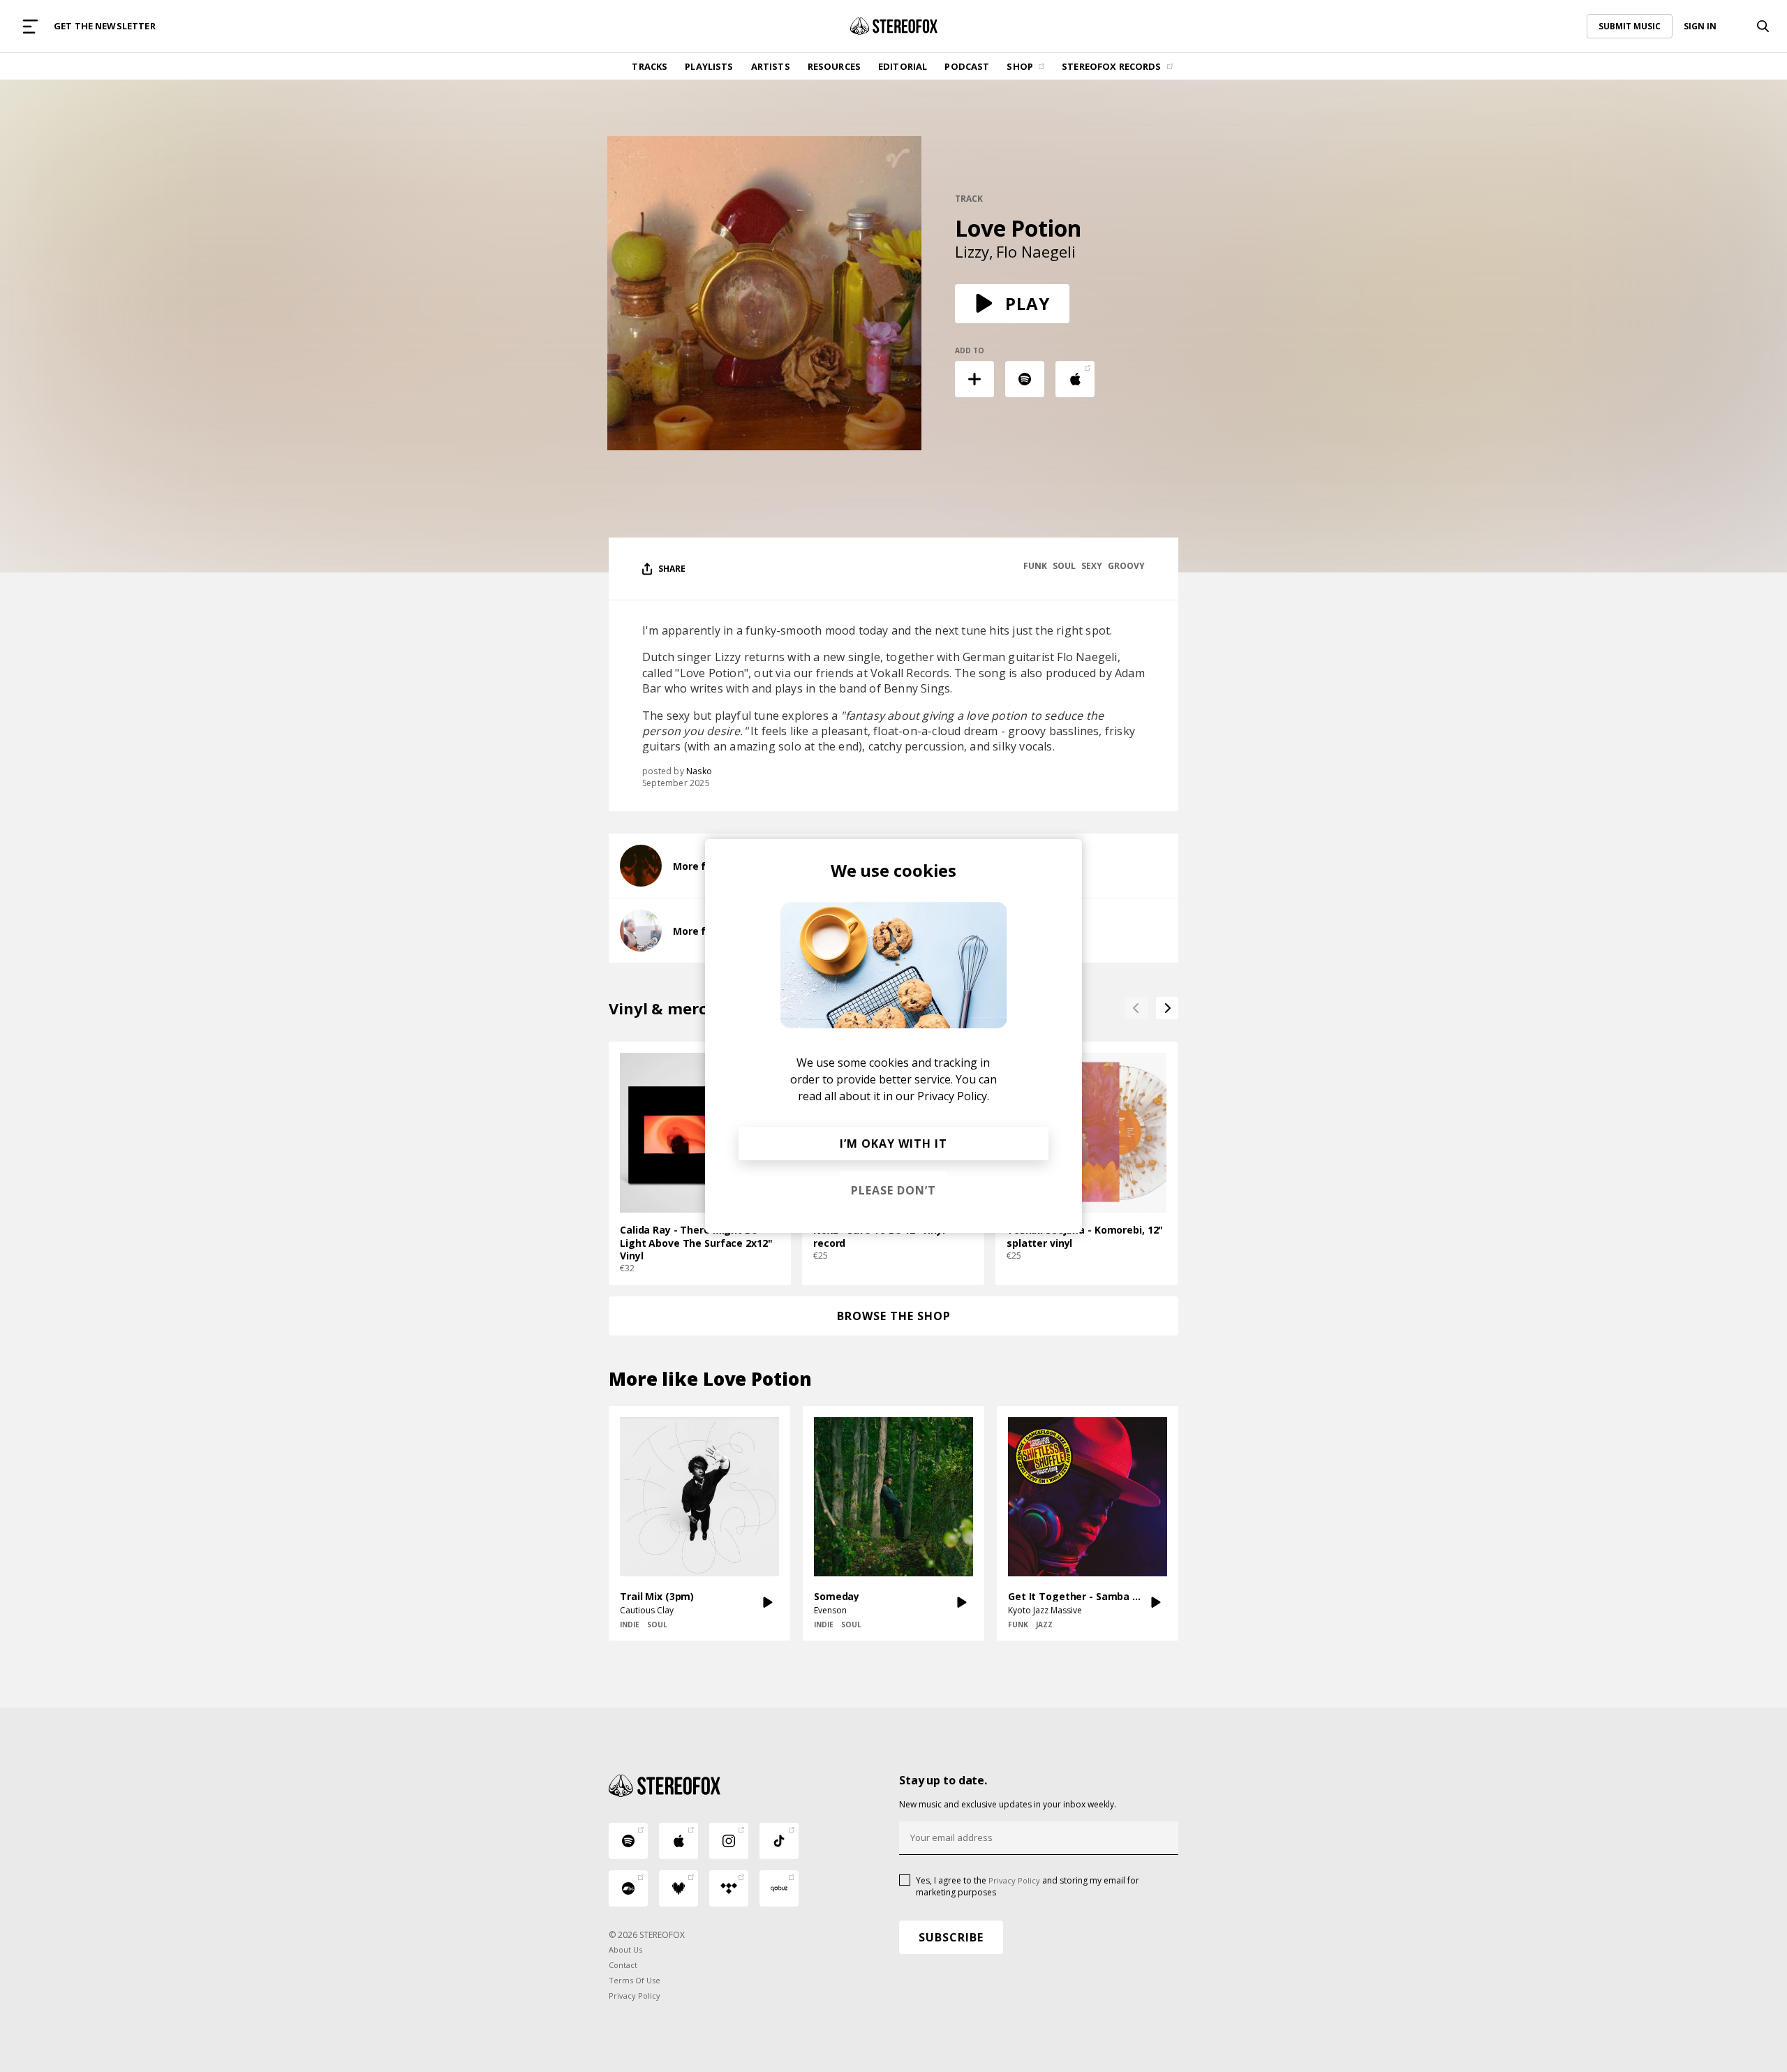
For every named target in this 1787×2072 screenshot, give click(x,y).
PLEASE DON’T (893, 1190)
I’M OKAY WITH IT (893, 1144)
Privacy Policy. (953, 1096)
